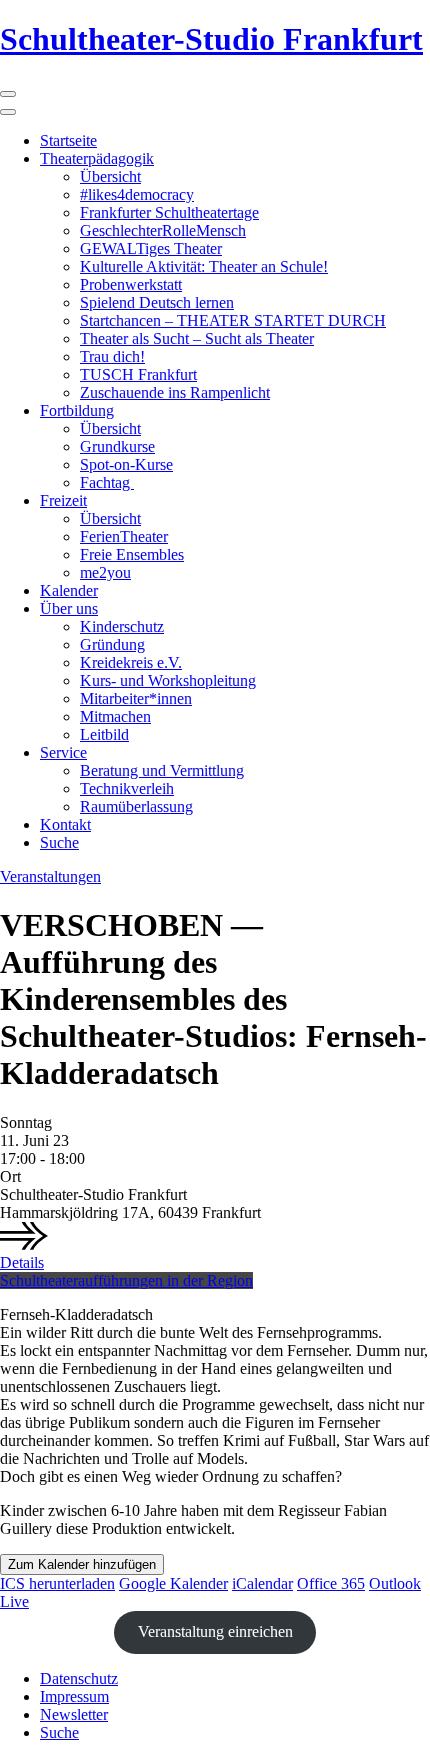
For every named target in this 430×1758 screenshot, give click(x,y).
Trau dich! (112, 356)
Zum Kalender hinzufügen (82, 1564)
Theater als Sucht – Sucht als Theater (197, 338)
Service (63, 752)
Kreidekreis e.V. (131, 662)
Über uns (69, 608)
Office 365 (331, 1583)
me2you (105, 572)
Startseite (68, 140)
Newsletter (74, 1714)
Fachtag (107, 482)
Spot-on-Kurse (126, 464)
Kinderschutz (122, 626)
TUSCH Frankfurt (138, 374)
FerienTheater (124, 536)
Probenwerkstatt (131, 284)
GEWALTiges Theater (151, 248)
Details (22, 1262)
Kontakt (65, 824)
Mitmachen (115, 716)
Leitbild (104, 734)
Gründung (112, 644)
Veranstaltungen (50, 876)
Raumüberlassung (136, 806)
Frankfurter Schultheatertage (169, 212)
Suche (59, 842)
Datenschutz (79, 1678)
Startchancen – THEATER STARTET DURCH (233, 320)
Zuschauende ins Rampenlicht (175, 392)
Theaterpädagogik (97, 158)
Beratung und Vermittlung (162, 770)
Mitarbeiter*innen (136, 698)
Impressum (74, 1696)
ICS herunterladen (57, 1583)
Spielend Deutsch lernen (157, 302)
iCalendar (262, 1583)
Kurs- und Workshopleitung (168, 680)
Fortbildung (77, 410)
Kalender (69, 590)
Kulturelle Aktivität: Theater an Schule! (204, 266)
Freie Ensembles (132, 554)
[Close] (8, 112)
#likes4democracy (137, 194)
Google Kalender (173, 1583)
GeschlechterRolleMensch (163, 230)
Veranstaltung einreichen (215, 1631)
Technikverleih (127, 788)
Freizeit (63, 500)
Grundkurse (117, 446)
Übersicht (110, 176)
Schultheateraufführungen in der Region (126, 1280)
